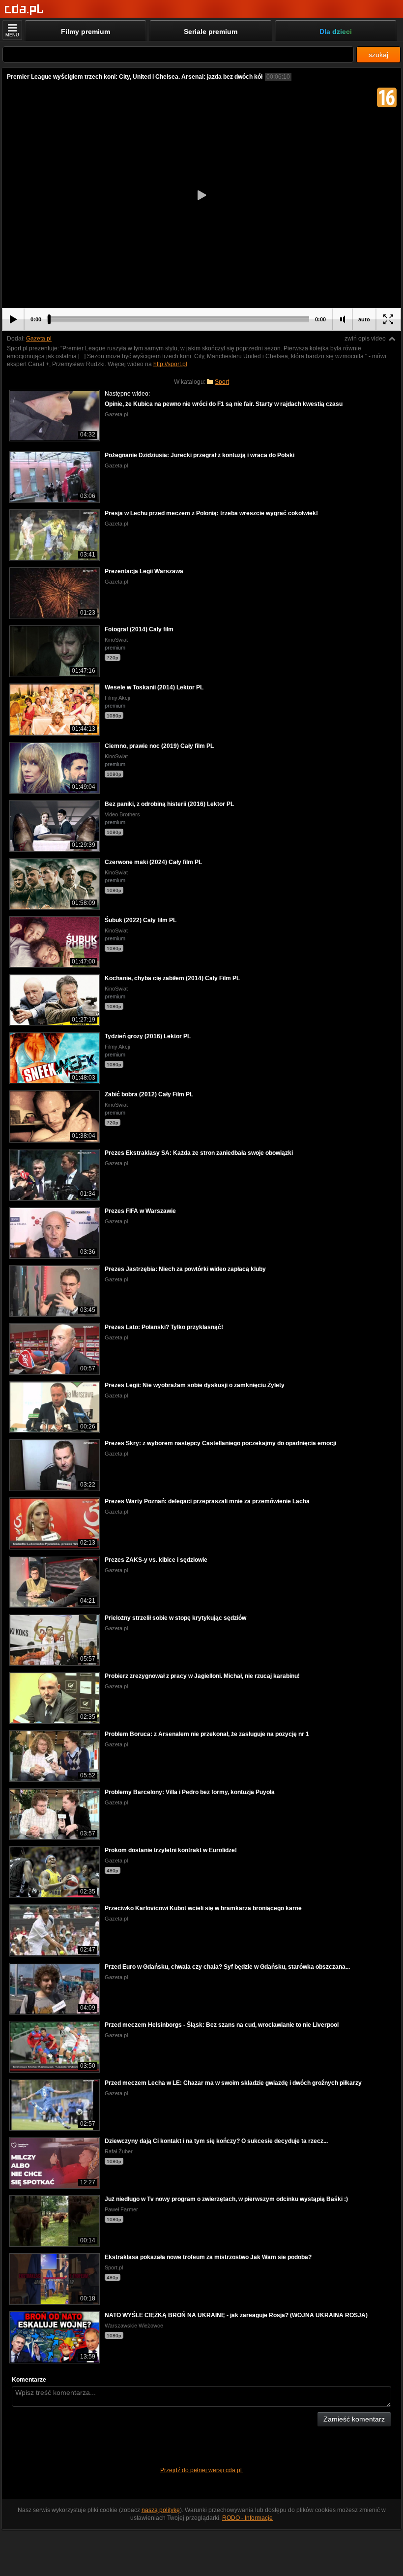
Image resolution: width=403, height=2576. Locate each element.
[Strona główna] (24, 10)
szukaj (378, 55)
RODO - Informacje (247, 2518)
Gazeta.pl (39, 339)
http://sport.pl (170, 364)
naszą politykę (161, 2510)
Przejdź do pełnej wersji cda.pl (202, 2470)
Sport (222, 382)
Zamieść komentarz (354, 2419)
